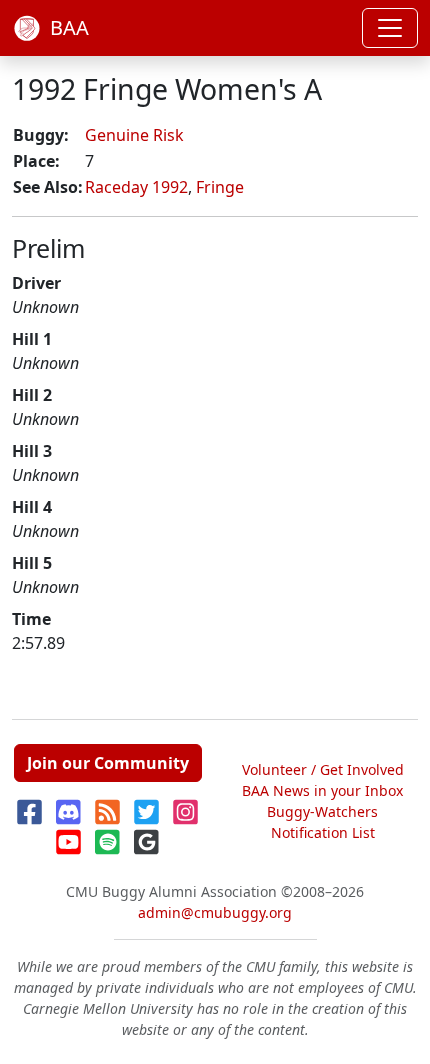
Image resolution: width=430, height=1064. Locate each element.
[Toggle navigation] (390, 28)
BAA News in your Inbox (322, 790)
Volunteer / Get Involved (323, 769)
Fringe (220, 187)
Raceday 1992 (136, 187)
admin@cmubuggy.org (215, 912)
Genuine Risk (134, 135)
